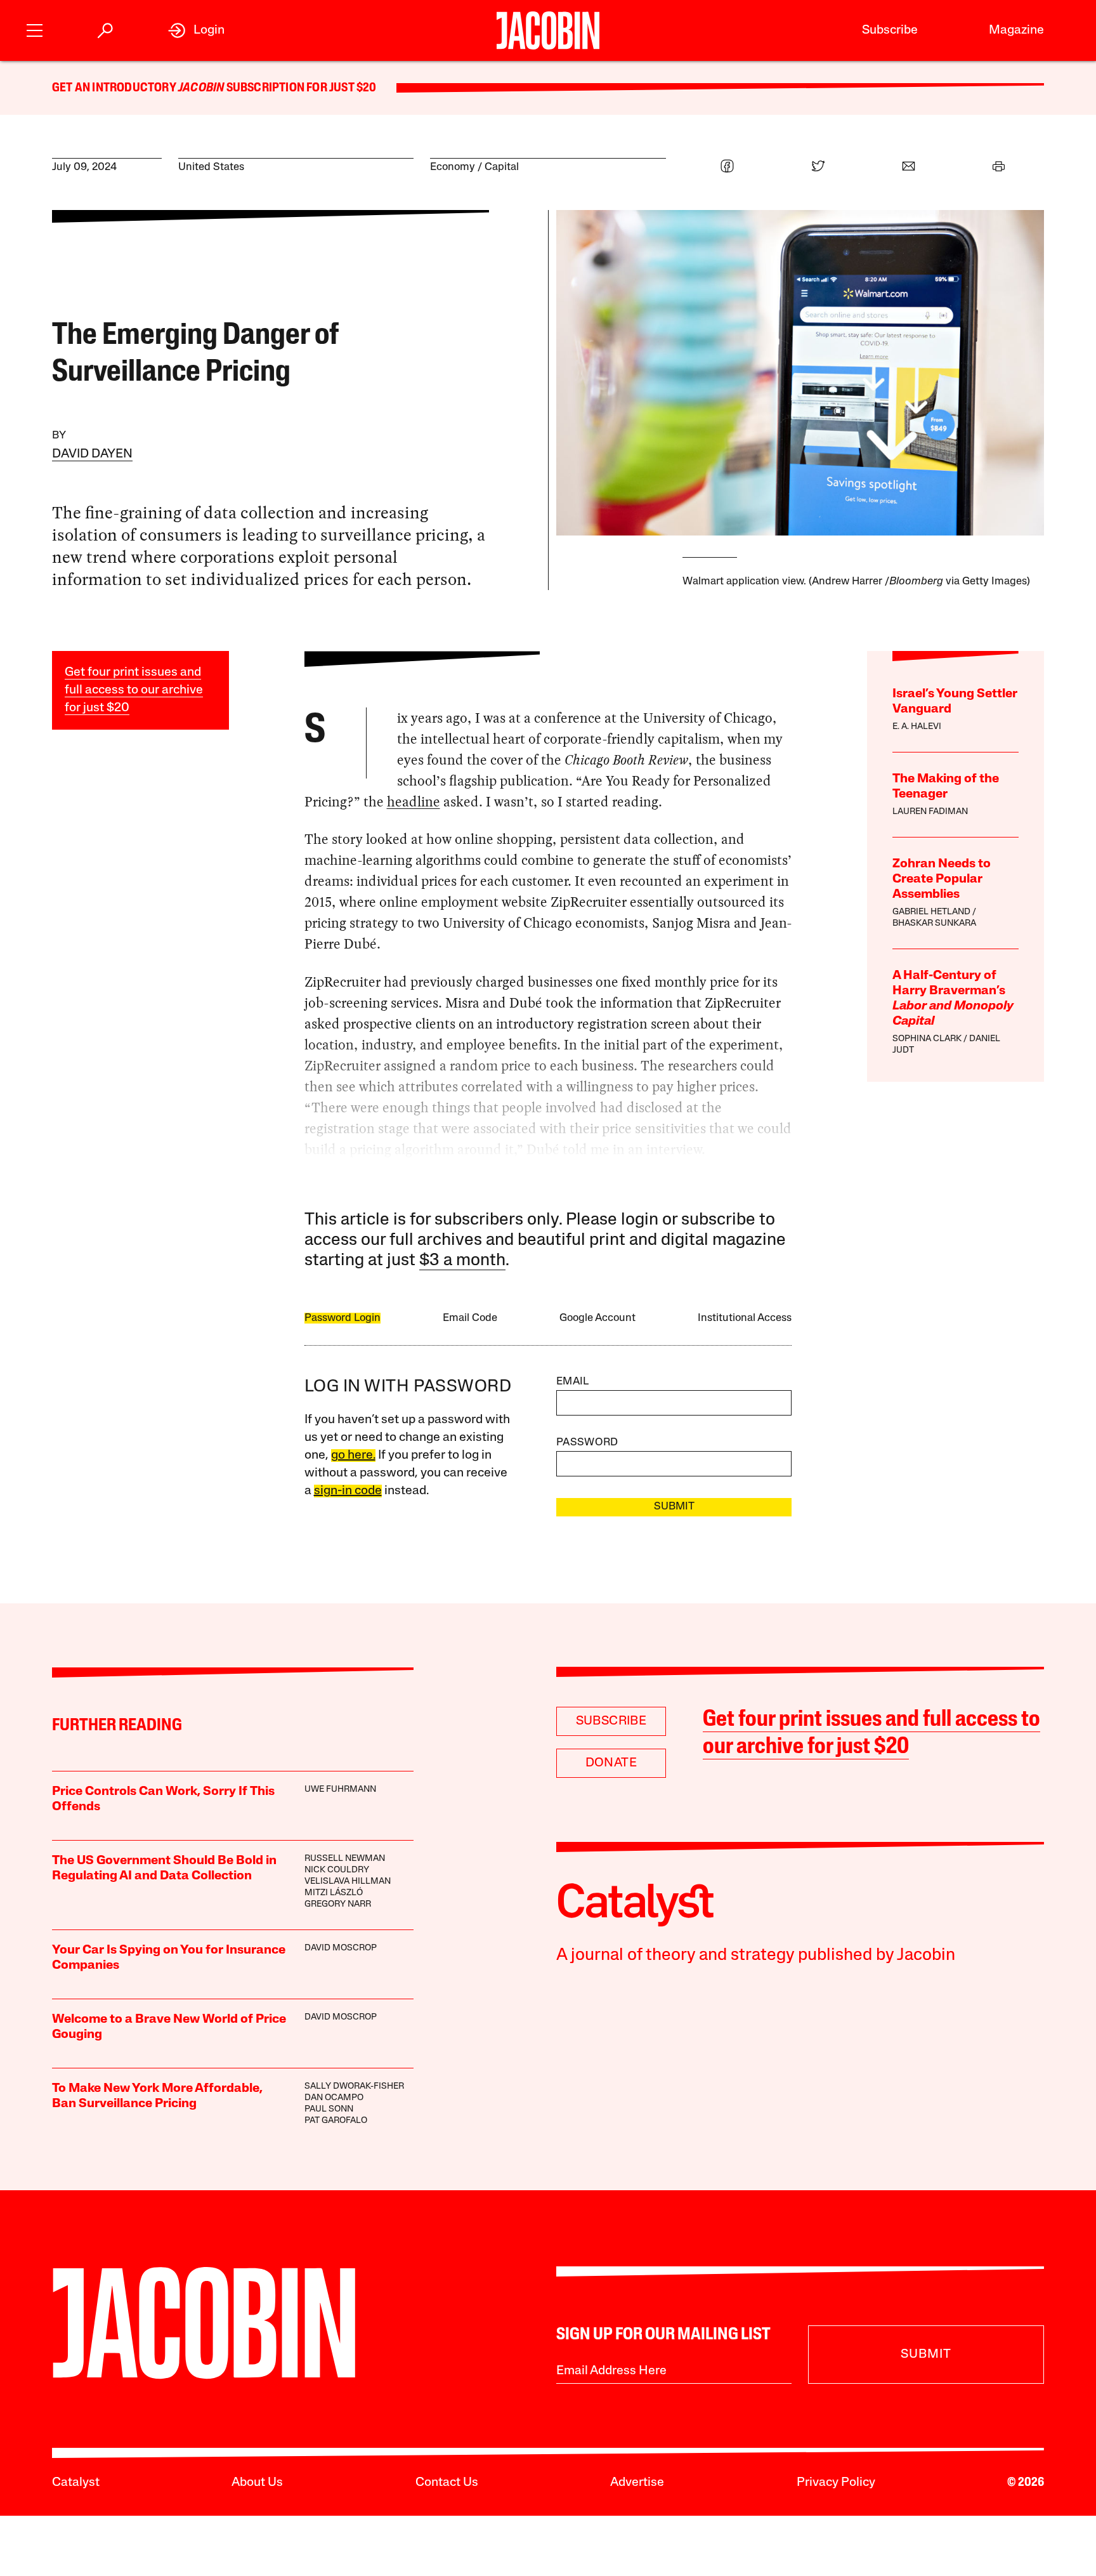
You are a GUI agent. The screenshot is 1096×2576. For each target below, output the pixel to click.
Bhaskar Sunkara (934, 923)
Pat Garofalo (336, 2121)
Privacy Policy (836, 2483)
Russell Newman (345, 1859)
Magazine (1016, 30)
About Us (257, 2483)
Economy (453, 167)
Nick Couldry (337, 1870)
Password (587, 1442)
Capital (502, 167)
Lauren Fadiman (930, 812)
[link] (196, 30)
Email (573, 1382)
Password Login (342, 1318)
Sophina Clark (927, 1039)
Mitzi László (334, 1893)
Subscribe (890, 30)
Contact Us (447, 2483)
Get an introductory (115, 88)
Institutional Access (745, 1318)
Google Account (597, 1318)
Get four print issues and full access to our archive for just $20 (134, 690)
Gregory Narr (338, 1904)
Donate (611, 1763)
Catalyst (76, 2483)
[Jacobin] (548, 30)
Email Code (470, 1318)
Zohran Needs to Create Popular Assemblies (942, 879)
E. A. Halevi (917, 727)
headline (414, 802)
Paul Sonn (329, 2109)
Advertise (637, 2483)
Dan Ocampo (334, 2098)
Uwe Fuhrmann (340, 1790)
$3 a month (462, 1261)
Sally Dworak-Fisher (354, 2086)
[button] (35, 29)
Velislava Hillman (348, 1882)
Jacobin (201, 88)
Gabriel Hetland (931, 912)
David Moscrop (341, 1948)
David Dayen (92, 454)
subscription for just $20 (300, 88)
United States (211, 167)
